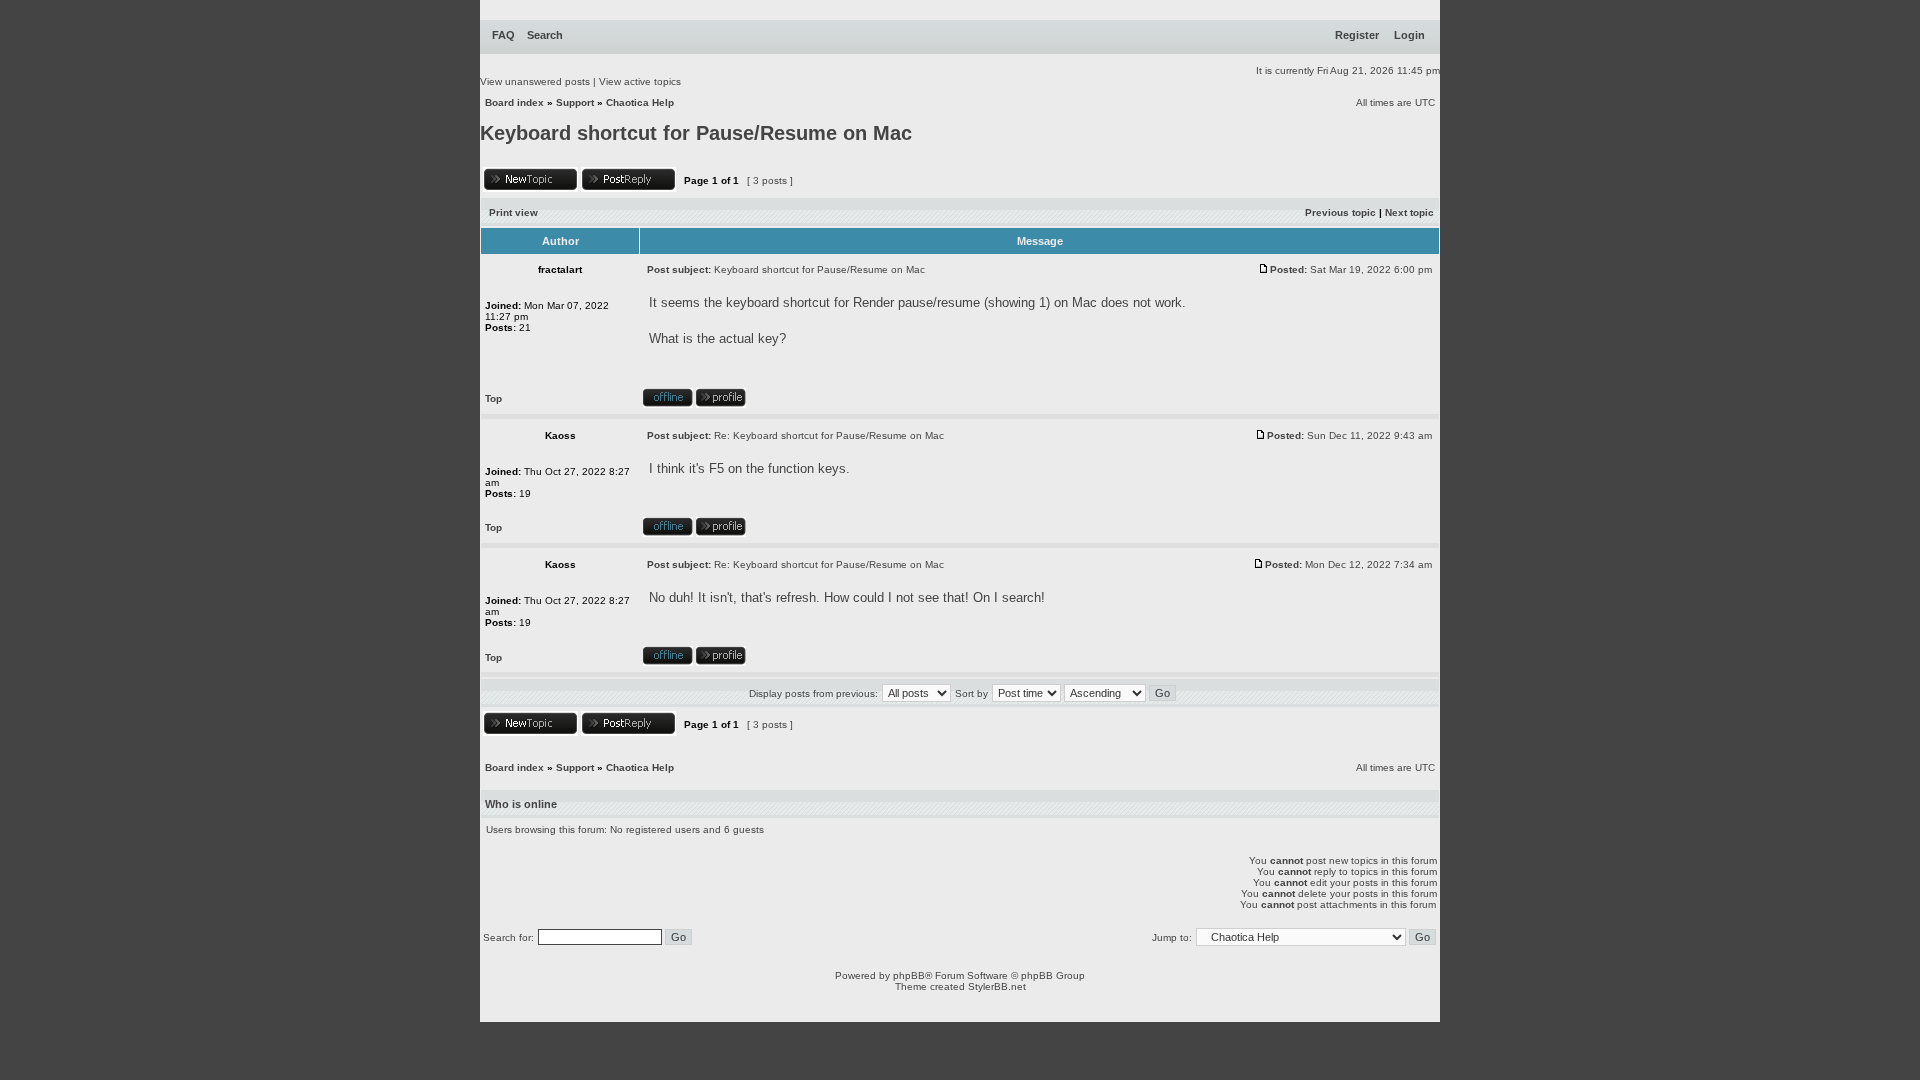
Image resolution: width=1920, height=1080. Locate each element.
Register (1357, 35)
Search (545, 35)
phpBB (909, 975)
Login (1409, 35)
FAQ (503, 35)
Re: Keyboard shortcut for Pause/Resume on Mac (829, 435)
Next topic (1409, 212)
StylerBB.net (997, 986)
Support (575, 102)
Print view (513, 212)
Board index (514, 102)
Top (493, 398)
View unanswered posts (535, 81)
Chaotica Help (640, 102)
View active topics (640, 81)
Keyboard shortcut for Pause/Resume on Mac (696, 133)
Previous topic (1340, 212)
